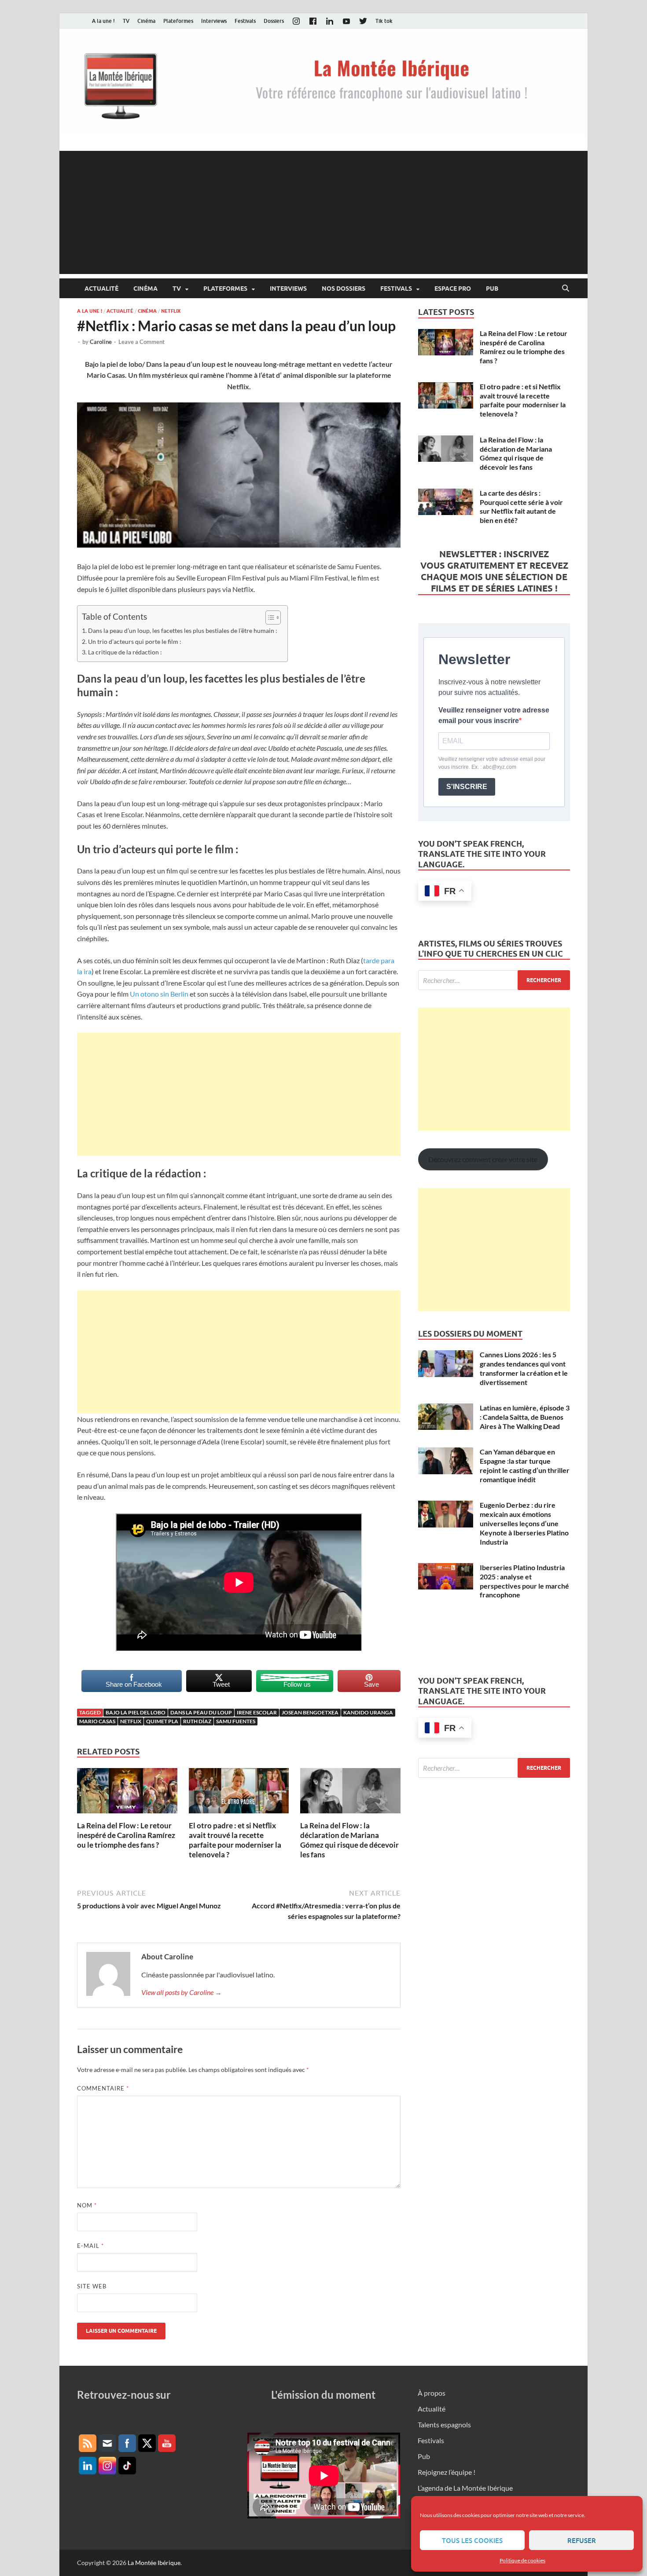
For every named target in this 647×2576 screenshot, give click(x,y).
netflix (131, 1721)
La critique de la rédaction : (125, 652)
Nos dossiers (344, 289)
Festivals (245, 21)
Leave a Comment (142, 342)
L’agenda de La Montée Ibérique (465, 2488)
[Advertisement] (323, 212)
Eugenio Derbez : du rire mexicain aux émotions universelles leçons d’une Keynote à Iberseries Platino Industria (524, 1523)
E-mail (90, 2246)
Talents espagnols (444, 2424)
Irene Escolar (257, 1712)
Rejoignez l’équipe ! (447, 2472)
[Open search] (566, 289)
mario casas (97, 1721)
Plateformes (178, 21)
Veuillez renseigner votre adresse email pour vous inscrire (494, 715)
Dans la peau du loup (201, 1712)
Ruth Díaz (197, 1721)
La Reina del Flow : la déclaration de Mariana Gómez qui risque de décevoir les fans (349, 1840)
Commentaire (103, 2088)
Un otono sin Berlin (159, 994)
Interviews (214, 21)
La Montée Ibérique (154, 2563)
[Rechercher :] (494, 980)
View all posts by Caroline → (182, 1992)
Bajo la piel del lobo (136, 1712)
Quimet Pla (162, 1721)
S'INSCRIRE (467, 787)
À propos (432, 2393)
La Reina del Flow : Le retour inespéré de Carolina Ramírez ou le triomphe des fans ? (126, 1835)
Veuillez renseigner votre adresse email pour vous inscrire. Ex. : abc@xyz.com (492, 763)
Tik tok (384, 21)
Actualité (101, 289)
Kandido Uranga (368, 1712)
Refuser (582, 2540)
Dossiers (274, 21)
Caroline (101, 342)
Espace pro (453, 289)
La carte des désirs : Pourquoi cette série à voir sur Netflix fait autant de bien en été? (521, 506)
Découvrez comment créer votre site (483, 1159)
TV (126, 21)
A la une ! (103, 21)
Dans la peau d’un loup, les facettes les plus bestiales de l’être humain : (183, 630)
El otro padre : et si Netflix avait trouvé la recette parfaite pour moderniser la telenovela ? (235, 1840)
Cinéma (146, 21)
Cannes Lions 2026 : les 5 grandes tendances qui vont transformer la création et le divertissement (524, 1368)
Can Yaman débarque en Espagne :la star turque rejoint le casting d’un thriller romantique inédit (525, 1465)
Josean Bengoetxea (310, 1712)
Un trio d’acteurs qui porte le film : (135, 641)
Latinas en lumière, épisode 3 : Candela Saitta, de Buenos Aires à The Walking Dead (525, 1417)
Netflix (171, 311)
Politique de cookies (522, 2560)
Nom (87, 2205)
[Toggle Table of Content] (269, 618)
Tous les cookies (472, 2540)
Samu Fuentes (236, 1721)
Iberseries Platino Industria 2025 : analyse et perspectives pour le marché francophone (524, 1581)
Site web (92, 2286)
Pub (492, 289)
